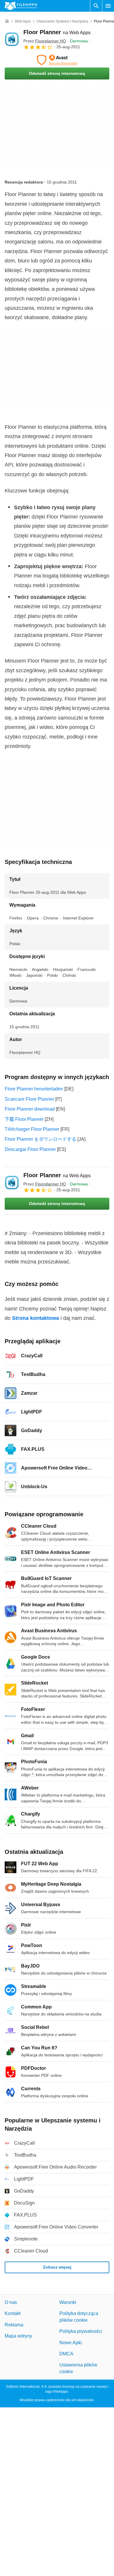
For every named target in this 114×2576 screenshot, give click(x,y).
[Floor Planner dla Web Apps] (12, 39)
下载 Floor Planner (24, 1119)
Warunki (68, 2302)
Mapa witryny (18, 2336)
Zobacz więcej (57, 2267)
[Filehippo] (21, 6)
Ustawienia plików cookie (78, 2368)
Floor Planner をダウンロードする (40, 1139)
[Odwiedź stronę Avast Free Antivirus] (57, 60)
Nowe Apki (71, 2343)
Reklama (14, 2325)
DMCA (66, 2354)
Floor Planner (57, 32)
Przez (45, 41)
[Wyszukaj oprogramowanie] (96, 6)
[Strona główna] (7, 21)
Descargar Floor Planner (30, 1149)
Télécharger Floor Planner (32, 1129)
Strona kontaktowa (36, 1318)
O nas (11, 2302)
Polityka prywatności (81, 2332)
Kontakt (13, 2314)
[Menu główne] (108, 6)
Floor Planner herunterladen (34, 1089)
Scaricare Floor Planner (29, 1099)
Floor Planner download (30, 1109)
